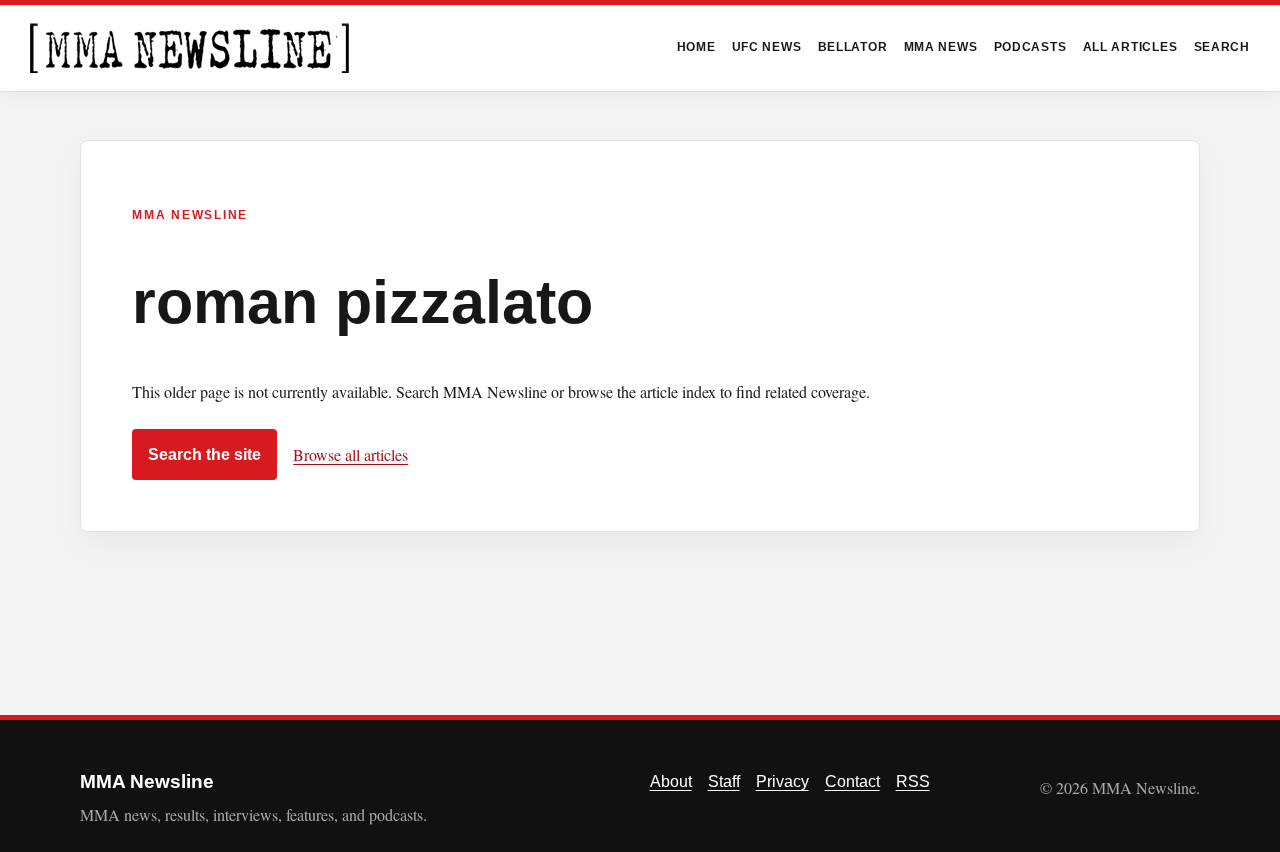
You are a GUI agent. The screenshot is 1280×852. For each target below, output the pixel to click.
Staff (724, 781)
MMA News (941, 47)
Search (1222, 47)
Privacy (782, 781)
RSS (913, 781)
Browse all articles (350, 454)
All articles (1130, 47)
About (671, 781)
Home (696, 47)
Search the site (204, 454)
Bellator (853, 47)
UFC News (767, 47)
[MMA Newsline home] (189, 48)
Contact (852, 781)
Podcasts (1030, 47)
